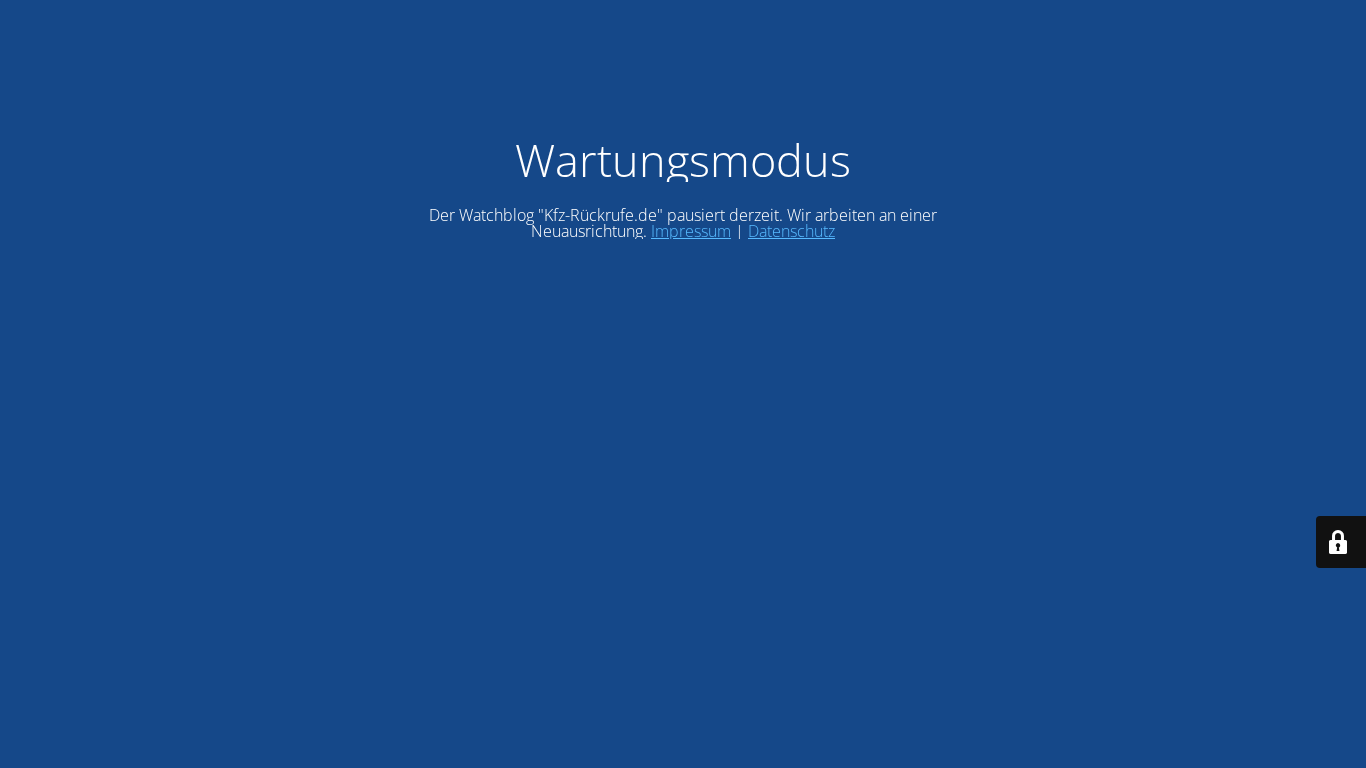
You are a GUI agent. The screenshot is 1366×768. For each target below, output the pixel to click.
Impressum (691, 231)
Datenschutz (791, 231)
